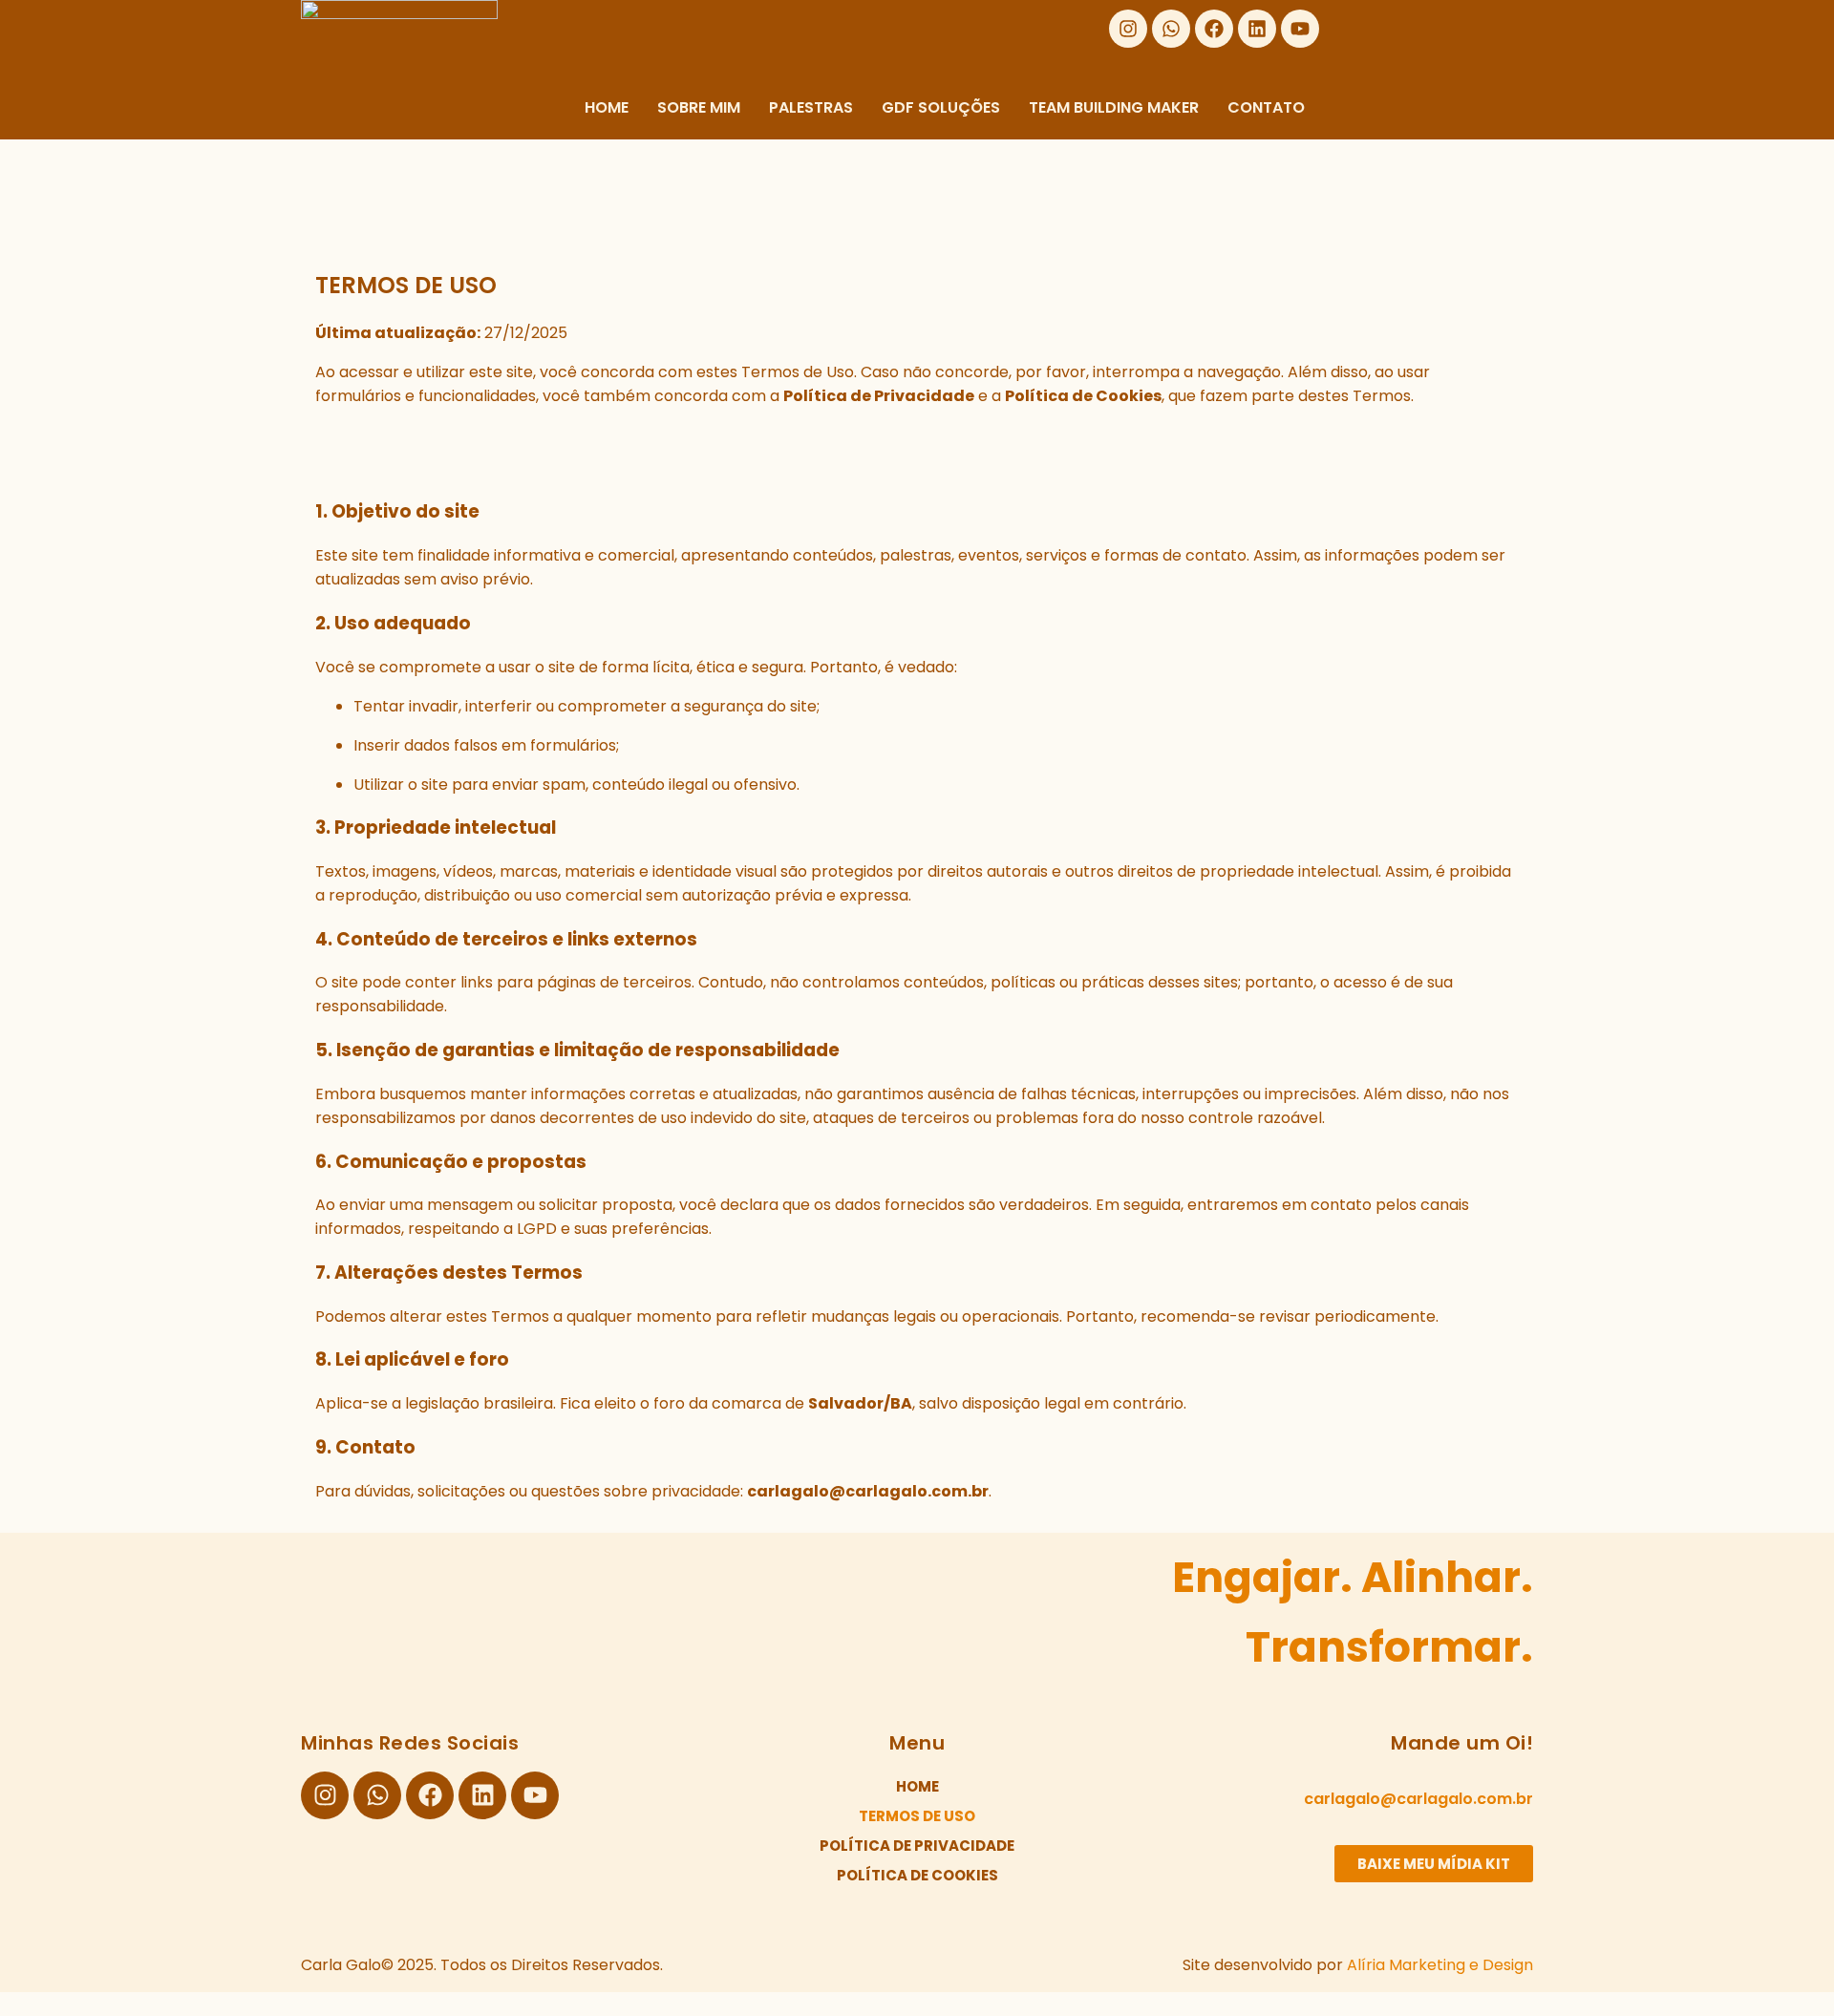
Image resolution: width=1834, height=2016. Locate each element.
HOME (607, 107)
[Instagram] (1128, 29)
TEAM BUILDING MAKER (1114, 107)
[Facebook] (1214, 29)
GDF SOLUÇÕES (941, 107)
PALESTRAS (811, 107)
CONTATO (1266, 107)
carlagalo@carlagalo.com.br (1418, 1799)
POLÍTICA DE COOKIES (917, 1875)
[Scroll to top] (11, 2004)
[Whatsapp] (1171, 29)
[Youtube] (1300, 29)
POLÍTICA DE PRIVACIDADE (917, 1846)
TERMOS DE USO (917, 1816)
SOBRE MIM (699, 107)
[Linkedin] (1257, 29)
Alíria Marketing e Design (1440, 1965)
